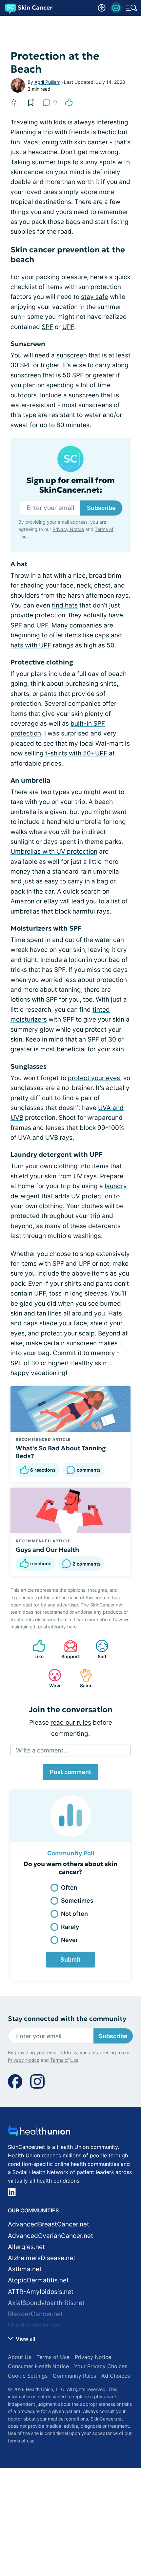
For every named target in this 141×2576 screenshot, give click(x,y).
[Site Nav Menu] (131, 8)
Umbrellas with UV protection (54, 852)
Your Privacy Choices (101, 2366)
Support (69, 1649)
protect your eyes (94, 1078)
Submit (70, 1959)
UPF (68, 327)
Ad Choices (116, 2376)
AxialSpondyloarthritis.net (46, 2303)
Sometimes (77, 1901)
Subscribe (101, 508)
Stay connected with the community (67, 2019)
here (72, 1627)
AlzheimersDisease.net (42, 2258)
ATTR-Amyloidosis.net (41, 2292)
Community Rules (74, 2376)
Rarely (70, 1927)
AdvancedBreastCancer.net (49, 2224)
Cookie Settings (28, 2376)
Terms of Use (64, 2060)
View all (25, 2339)
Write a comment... (42, 1750)
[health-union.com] (39, 2133)
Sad (98, 1649)
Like (35, 1649)
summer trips (51, 162)
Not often (74, 1914)
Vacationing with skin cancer (66, 142)
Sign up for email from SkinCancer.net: (70, 485)
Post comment (70, 1772)
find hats (65, 605)
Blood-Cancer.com (35, 2325)
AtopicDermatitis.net (38, 2280)
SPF (47, 327)
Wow (51, 1678)
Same (83, 1678)
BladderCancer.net (35, 2314)
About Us (20, 2357)
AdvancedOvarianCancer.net (50, 2236)
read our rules (71, 1723)
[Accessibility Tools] (102, 8)
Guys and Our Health (47, 1550)
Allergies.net (26, 2247)
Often (69, 1887)
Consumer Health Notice (38, 2366)
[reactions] (69, 102)
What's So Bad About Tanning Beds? (61, 1452)
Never (70, 1940)
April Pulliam (47, 82)
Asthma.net (25, 2269)
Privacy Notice (68, 529)
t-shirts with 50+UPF (76, 753)
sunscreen (72, 355)
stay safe (95, 297)
